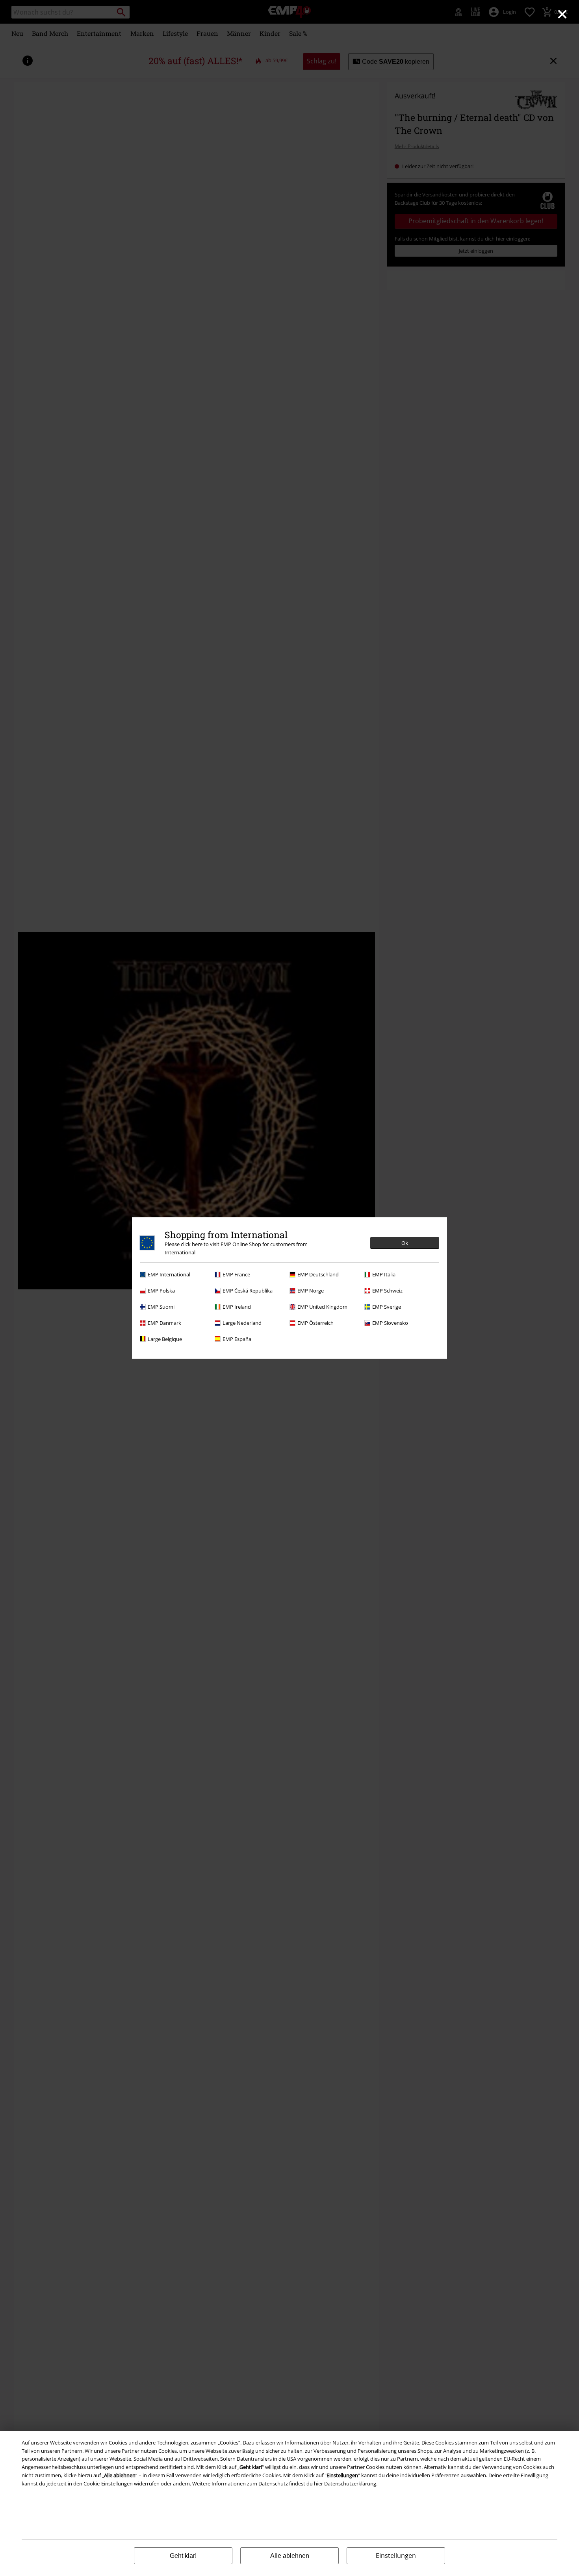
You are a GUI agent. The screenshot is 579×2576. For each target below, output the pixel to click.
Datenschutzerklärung (350, 2483)
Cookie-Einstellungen (108, 2483)
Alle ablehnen (290, 2556)
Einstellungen (396, 2556)
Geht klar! (183, 2556)
